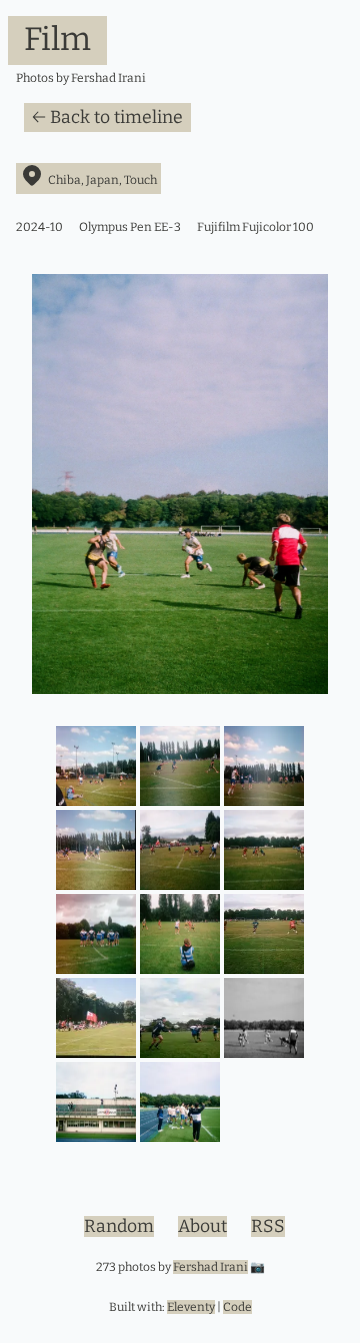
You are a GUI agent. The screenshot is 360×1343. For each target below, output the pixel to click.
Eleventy (191, 1307)
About (202, 1226)
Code (237, 1307)
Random (119, 1226)
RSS (268, 1226)
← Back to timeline (107, 117)
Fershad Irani (210, 1267)
